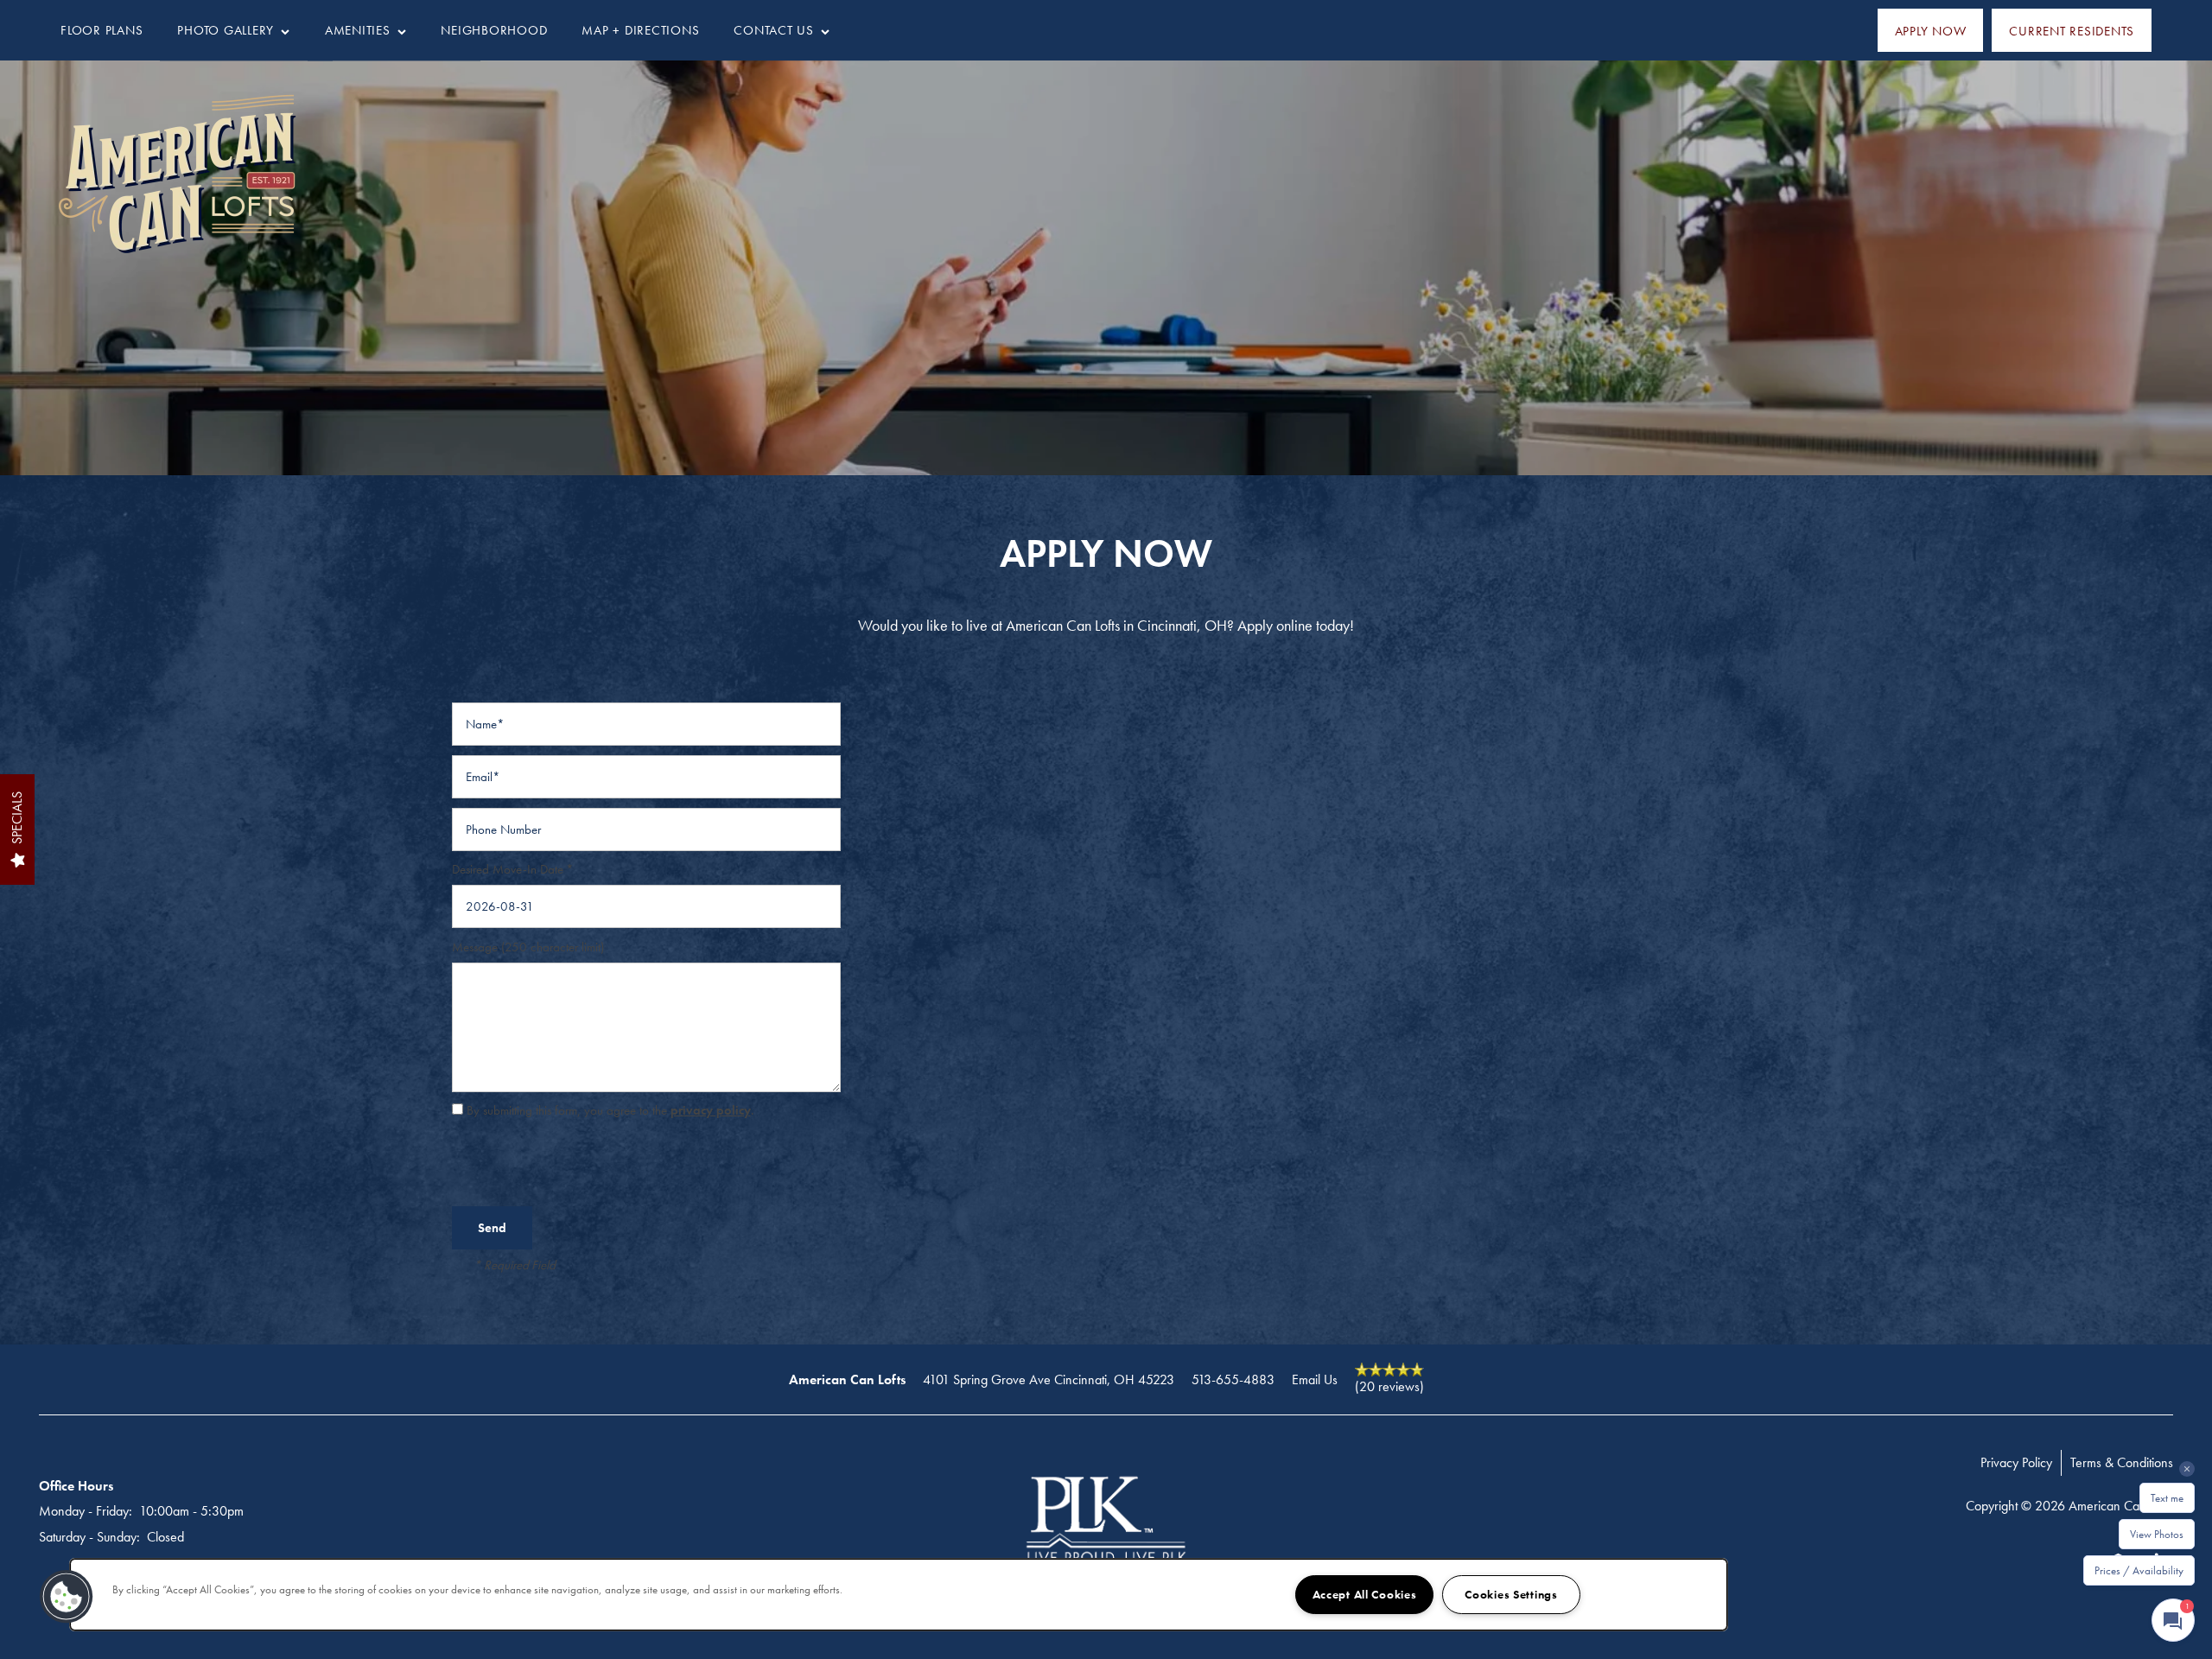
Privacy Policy (2016, 1462)
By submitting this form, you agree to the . (610, 1110)
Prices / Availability (2139, 1570)
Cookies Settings (1511, 1594)
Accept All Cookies (1365, 1594)
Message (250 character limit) (528, 947)
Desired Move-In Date (508, 869)
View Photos (2157, 1534)
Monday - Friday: (86, 1511)
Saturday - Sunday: (89, 1537)
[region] (899, 1595)
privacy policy (711, 1110)
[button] (1931, 30)
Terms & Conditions (2122, 1462)
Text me (2167, 1498)
